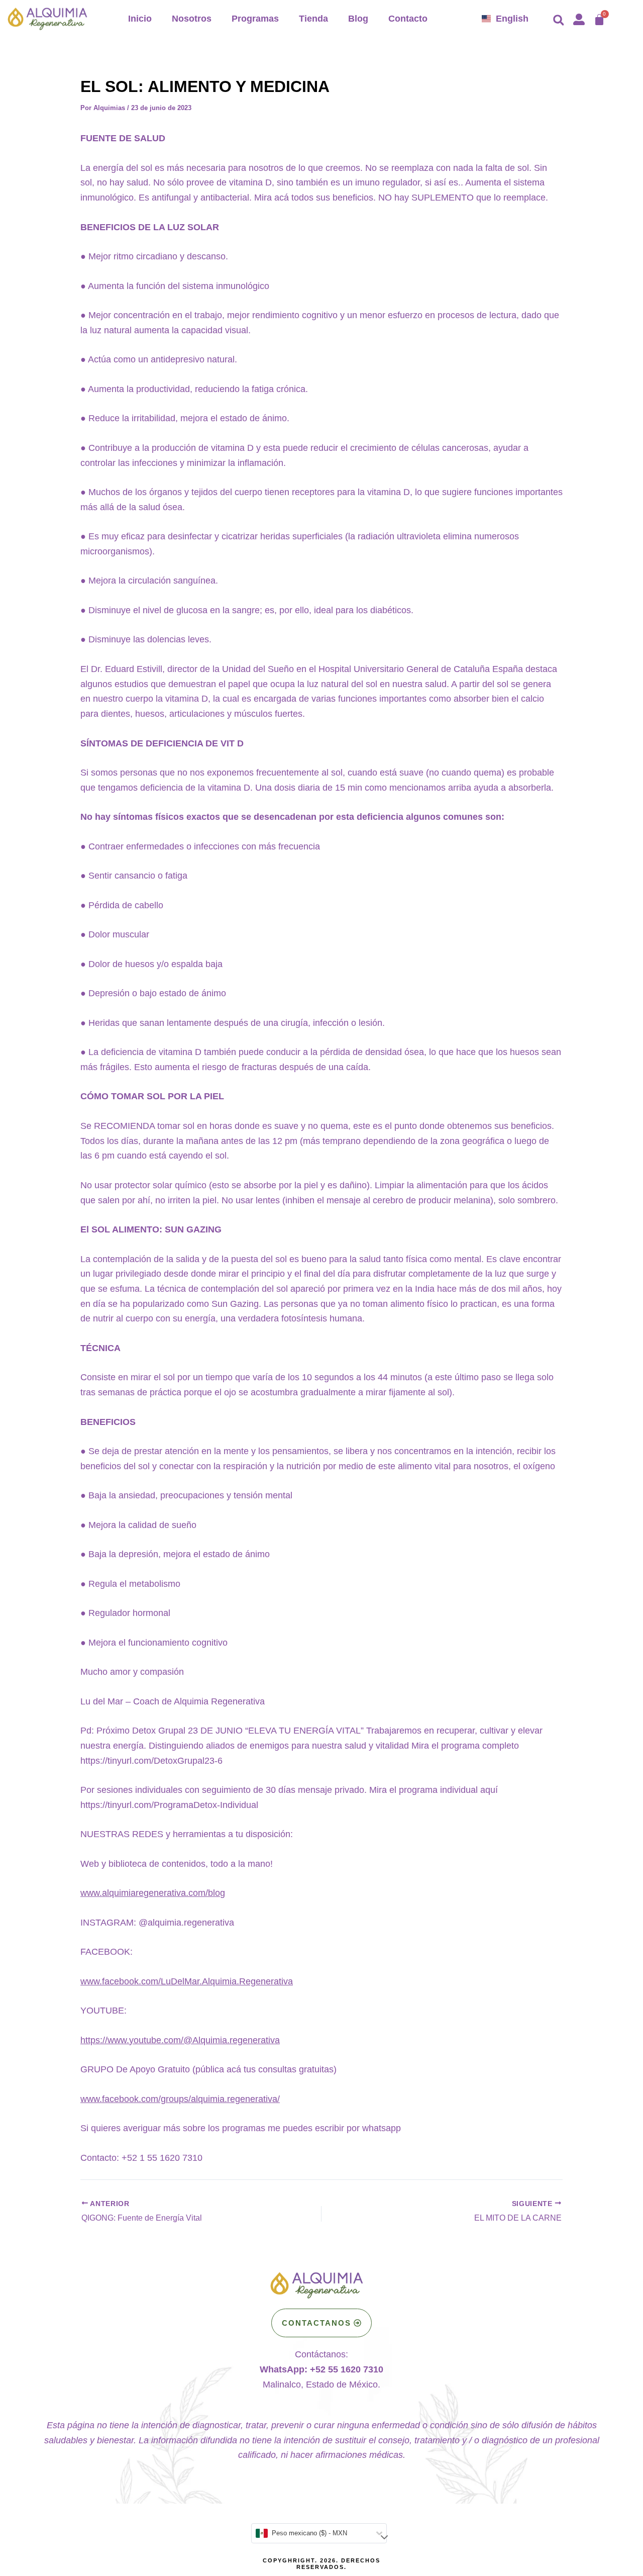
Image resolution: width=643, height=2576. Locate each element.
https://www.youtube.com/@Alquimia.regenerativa (180, 2040)
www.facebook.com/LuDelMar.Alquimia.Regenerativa (187, 1981)
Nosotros (192, 19)
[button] (559, 20)
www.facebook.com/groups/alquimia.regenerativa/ (180, 2099)
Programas (255, 19)
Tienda (313, 19)
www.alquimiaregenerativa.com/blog (153, 1893)
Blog (358, 19)
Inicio (140, 19)
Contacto (408, 19)
